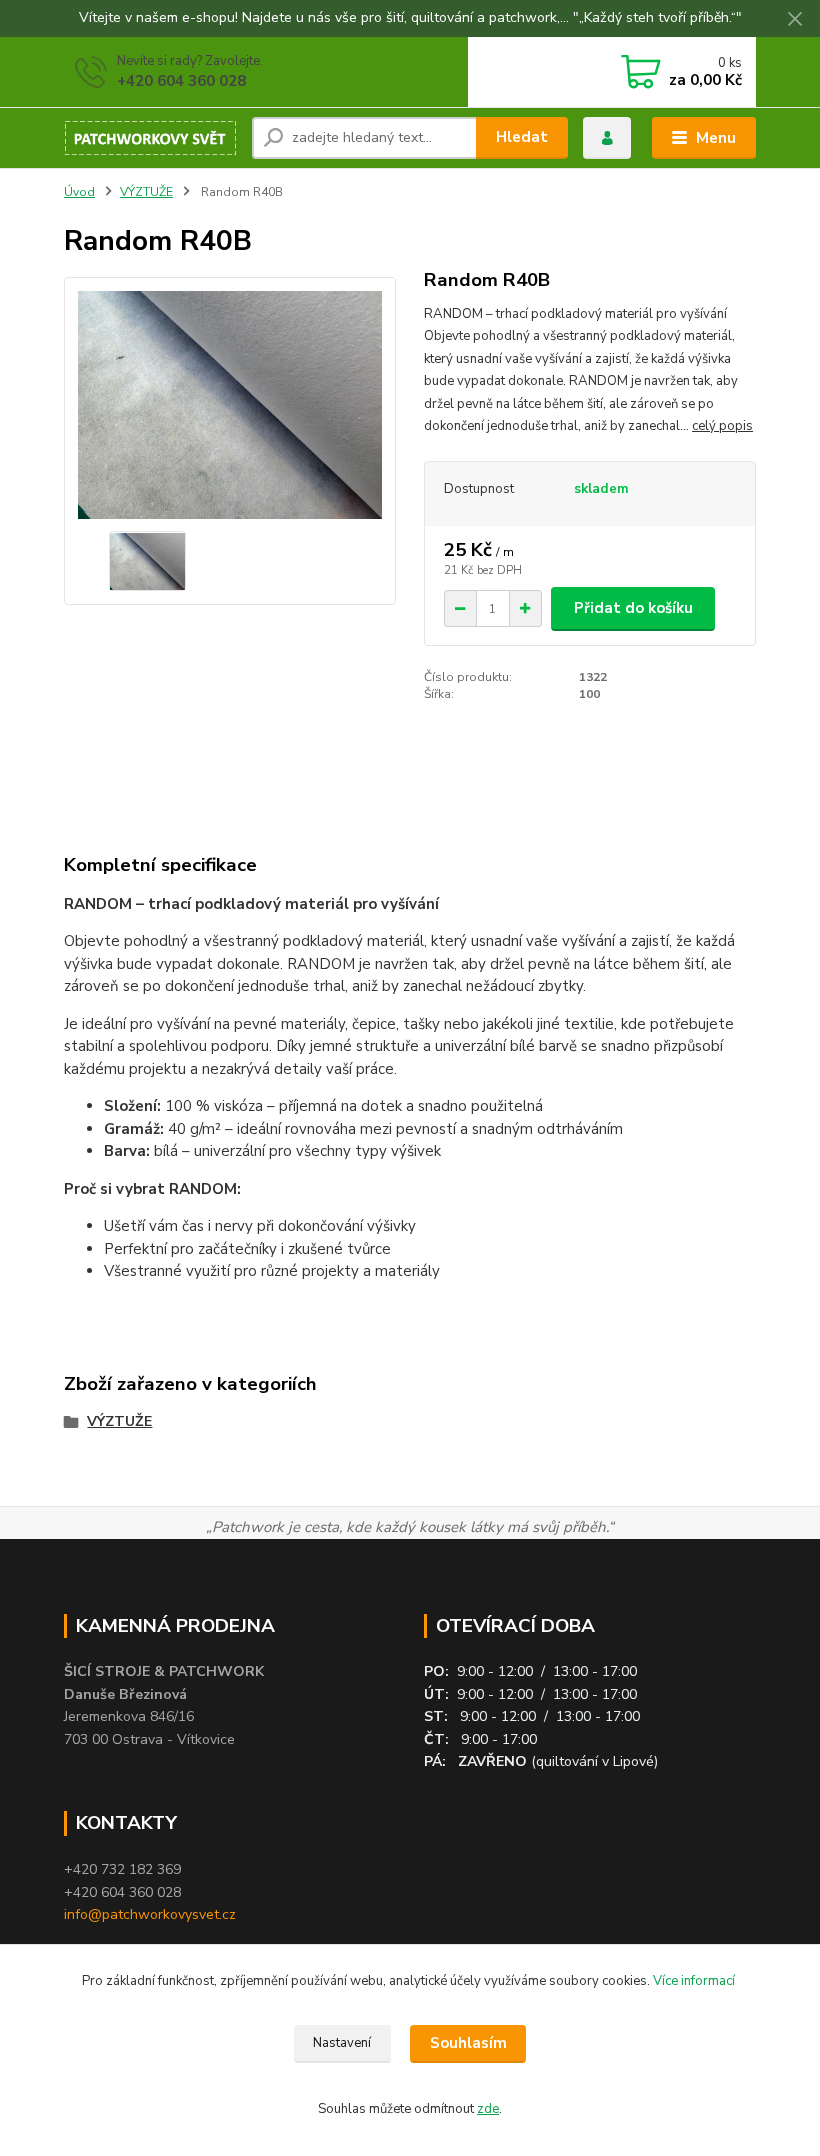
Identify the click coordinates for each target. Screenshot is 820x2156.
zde (488, 2109)
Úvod (79, 192)
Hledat (522, 137)
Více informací (695, 1981)
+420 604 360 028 (181, 81)
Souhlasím (468, 2043)
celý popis (722, 426)
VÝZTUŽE (146, 192)
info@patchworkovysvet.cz (150, 1914)
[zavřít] (795, 20)
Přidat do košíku (633, 608)
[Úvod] (150, 138)
